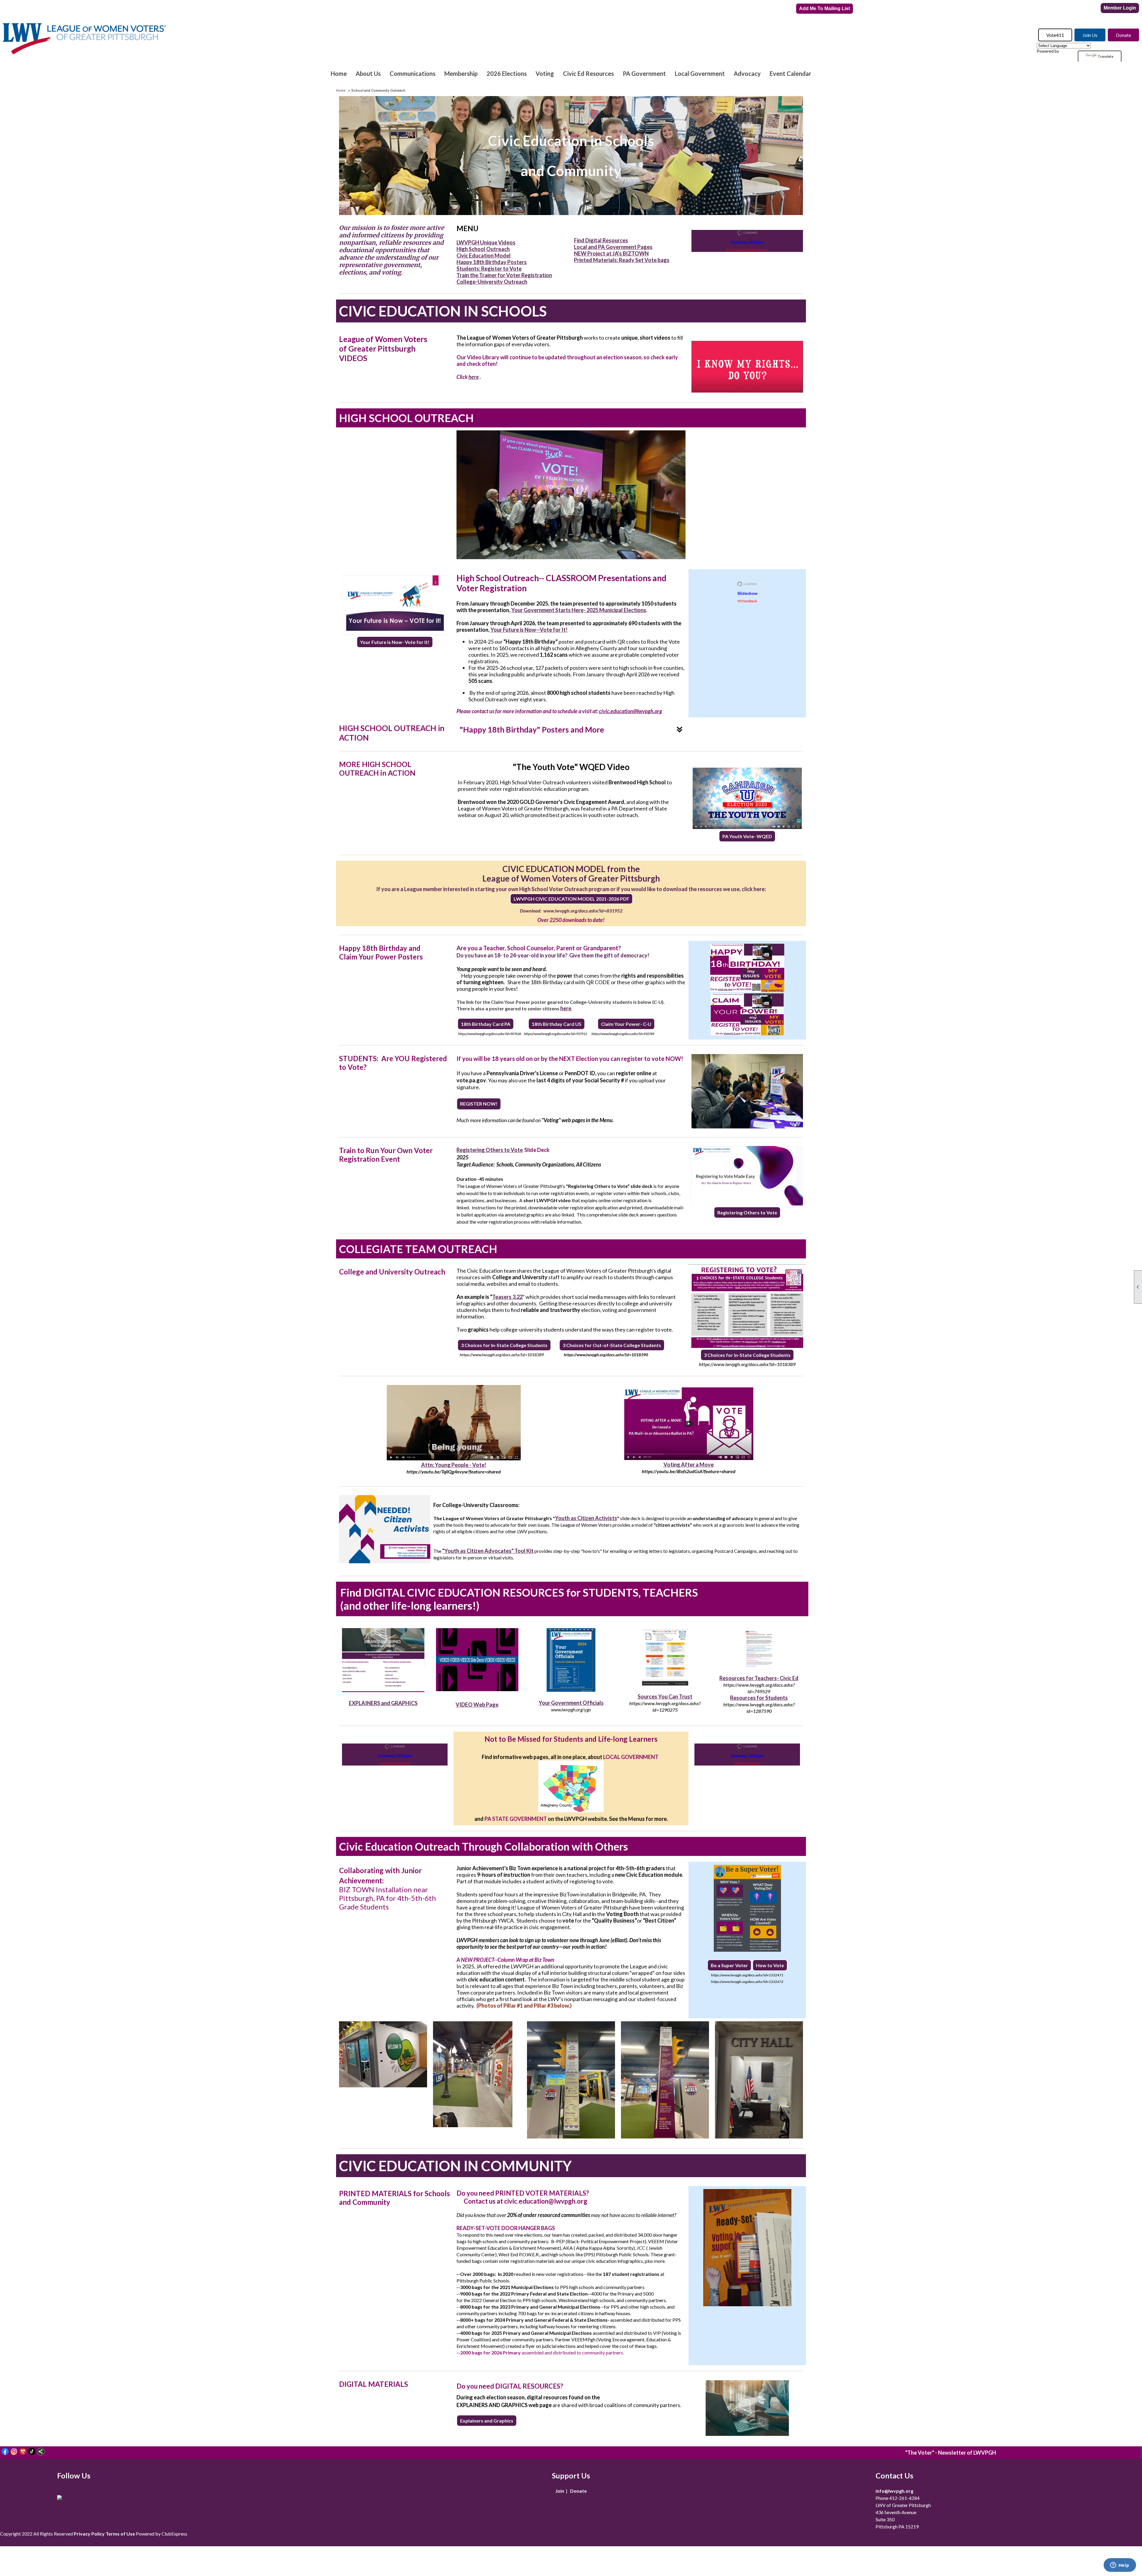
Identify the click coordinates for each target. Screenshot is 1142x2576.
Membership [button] (461, 73)
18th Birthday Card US (557, 1024)
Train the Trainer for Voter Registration (504, 275)
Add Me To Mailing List (825, 8)
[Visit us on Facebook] (5, 2452)
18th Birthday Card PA (486, 1024)
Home (339, 73)
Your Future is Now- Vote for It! (395, 642)
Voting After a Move (689, 1465)
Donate (1123, 35)
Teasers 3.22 (507, 1297)
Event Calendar (790, 73)
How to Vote (770, 1965)
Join (560, 2491)
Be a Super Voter (729, 1965)
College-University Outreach (492, 282)
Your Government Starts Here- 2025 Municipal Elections (579, 610)
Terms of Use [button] (120, 2534)
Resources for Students (759, 1698)
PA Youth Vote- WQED (747, 836)
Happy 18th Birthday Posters (492, 262)
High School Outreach (483, 249)
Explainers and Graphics (487, 2421)
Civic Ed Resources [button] (588, 73)
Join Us (1090, 35)
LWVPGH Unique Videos (486, 242)
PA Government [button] (644, 73)
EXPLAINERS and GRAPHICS (383, 1703)
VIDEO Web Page (477, 1705)
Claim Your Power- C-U (626, 1024)
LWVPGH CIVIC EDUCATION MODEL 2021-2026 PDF (571, 899)
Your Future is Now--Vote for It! (529, 630)
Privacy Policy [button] (89, 2534)
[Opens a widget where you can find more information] (1120, 2566)
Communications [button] (412, 73)
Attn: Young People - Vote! (454, 1465)
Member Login (1120, 8)
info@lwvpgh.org (894, 2491)
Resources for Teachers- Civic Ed (759, 1678)
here (474, 377)
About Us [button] (368, 73)
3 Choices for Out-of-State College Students (612, 1345)
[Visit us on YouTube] (23, 2452)
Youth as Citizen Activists (586, 1518)
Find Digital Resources (601, 240)
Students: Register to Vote (489, 269)
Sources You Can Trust (665, 1697)
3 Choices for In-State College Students (504, 1345)
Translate (1106, 56)
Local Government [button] (700, 73)
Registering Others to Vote (490, 1150)
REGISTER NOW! (479, 1104)
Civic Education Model (484, 255)
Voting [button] (545, 73)
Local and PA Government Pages (613, 247)
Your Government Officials (571, 1703)
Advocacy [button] (747, 73)
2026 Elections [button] (507, 73)
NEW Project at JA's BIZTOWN (611, 253)
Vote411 (1055, 35)
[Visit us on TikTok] (32, 2452)
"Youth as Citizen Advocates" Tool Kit (488, 1551)
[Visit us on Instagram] (14, 2452)
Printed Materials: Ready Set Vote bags (622, 260)
